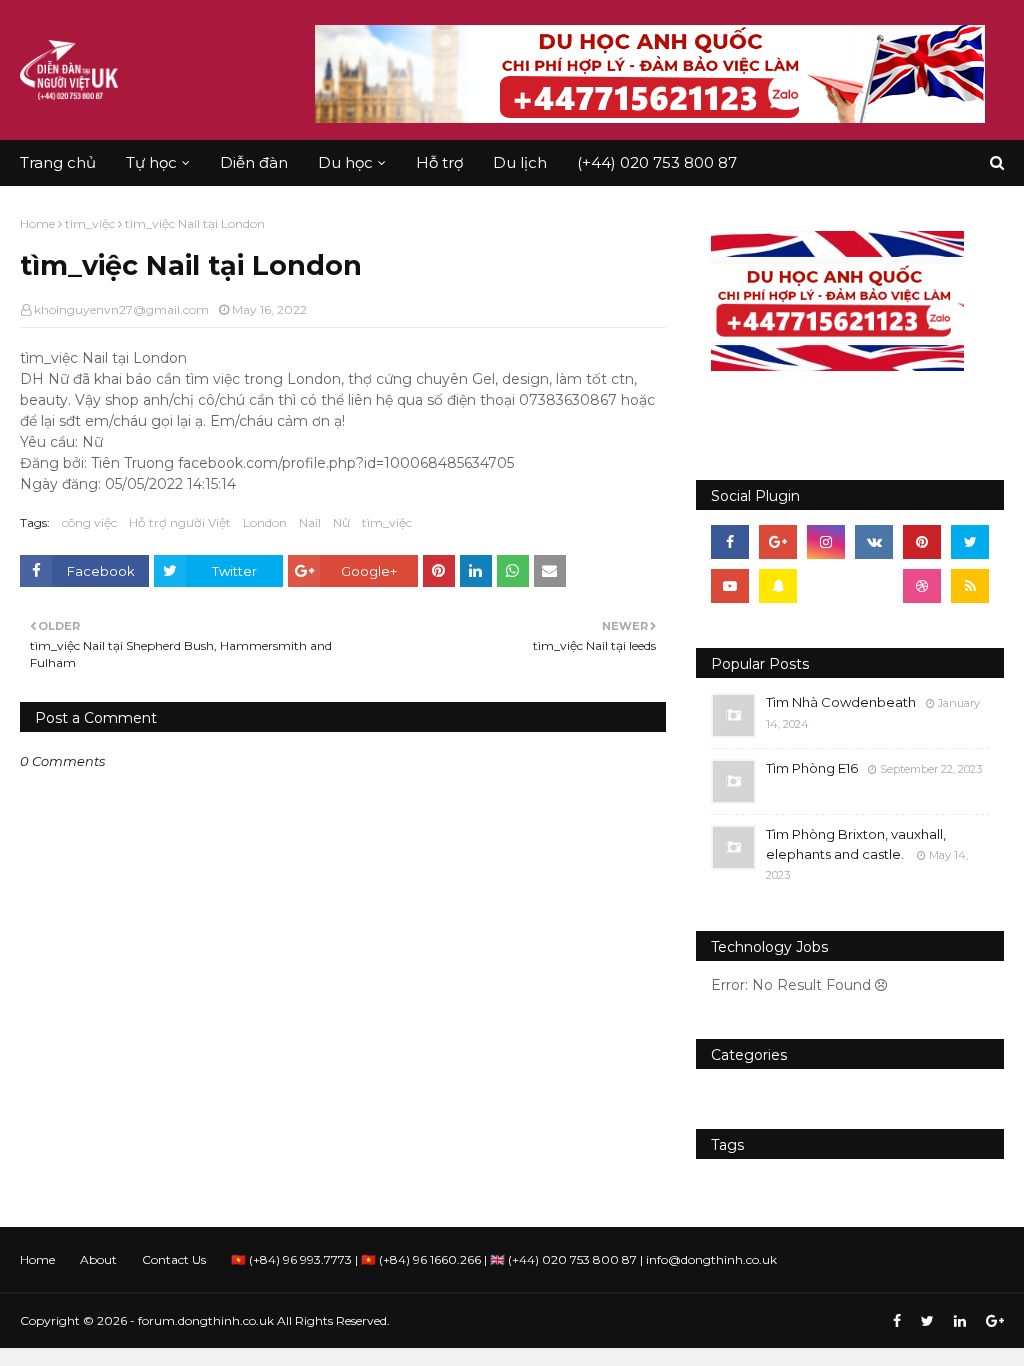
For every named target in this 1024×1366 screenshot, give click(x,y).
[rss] (970, 586)
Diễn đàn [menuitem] (254, 162)
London (265, 522)
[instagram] (826, 542)
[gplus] (778, 542)
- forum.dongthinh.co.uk (202, 1320)
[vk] (874, 542)
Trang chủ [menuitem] (58, 162)
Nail (310, 522)
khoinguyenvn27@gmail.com (121, 309)
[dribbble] (922, 586)
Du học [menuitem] (345, 162)
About (98, 1259)
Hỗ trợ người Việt (180, 522)
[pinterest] (922, 542)
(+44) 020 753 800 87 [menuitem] (657, 162)
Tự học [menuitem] (151, 162)
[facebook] (730, 542)
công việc (89, 522)
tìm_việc (90, 223)
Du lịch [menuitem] (520, 162)
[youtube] (730, 586)
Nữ (341, 522)
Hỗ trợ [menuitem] (439, 162)
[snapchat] (778, 586)
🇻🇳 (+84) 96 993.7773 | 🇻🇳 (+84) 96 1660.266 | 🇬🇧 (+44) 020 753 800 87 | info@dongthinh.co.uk (504, 1259)
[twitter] (970, 542)
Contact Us (174, 1259)
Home (37, 223)
